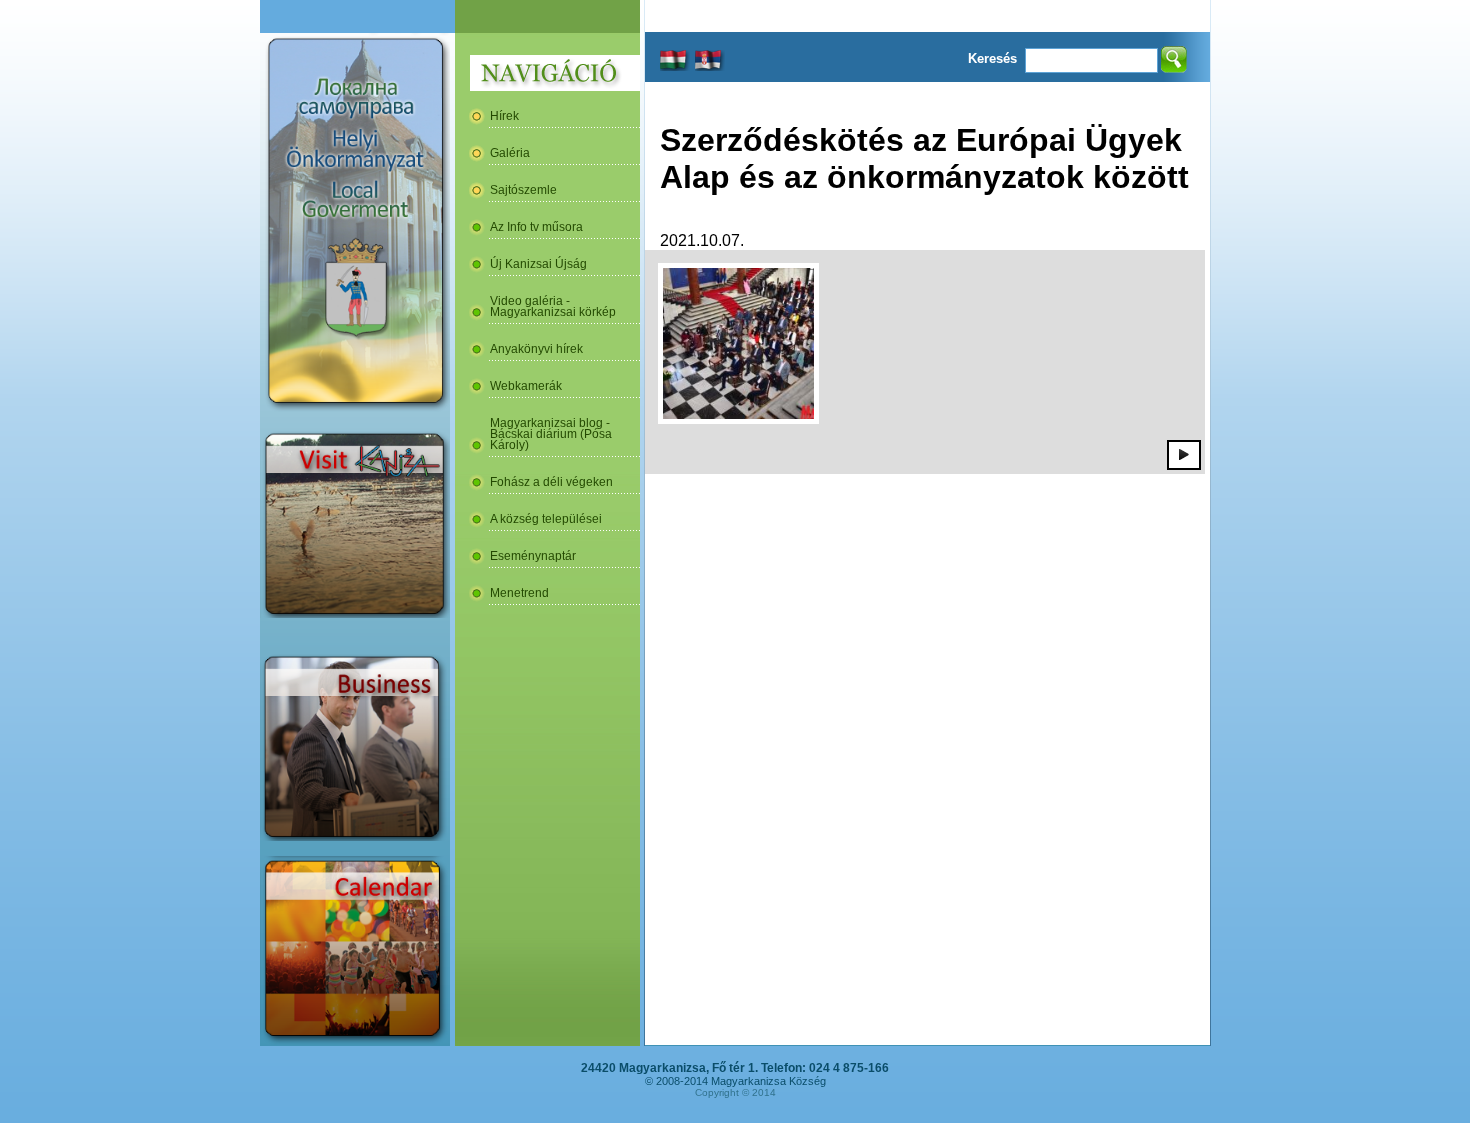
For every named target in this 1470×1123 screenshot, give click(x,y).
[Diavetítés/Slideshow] (1184, 454)
